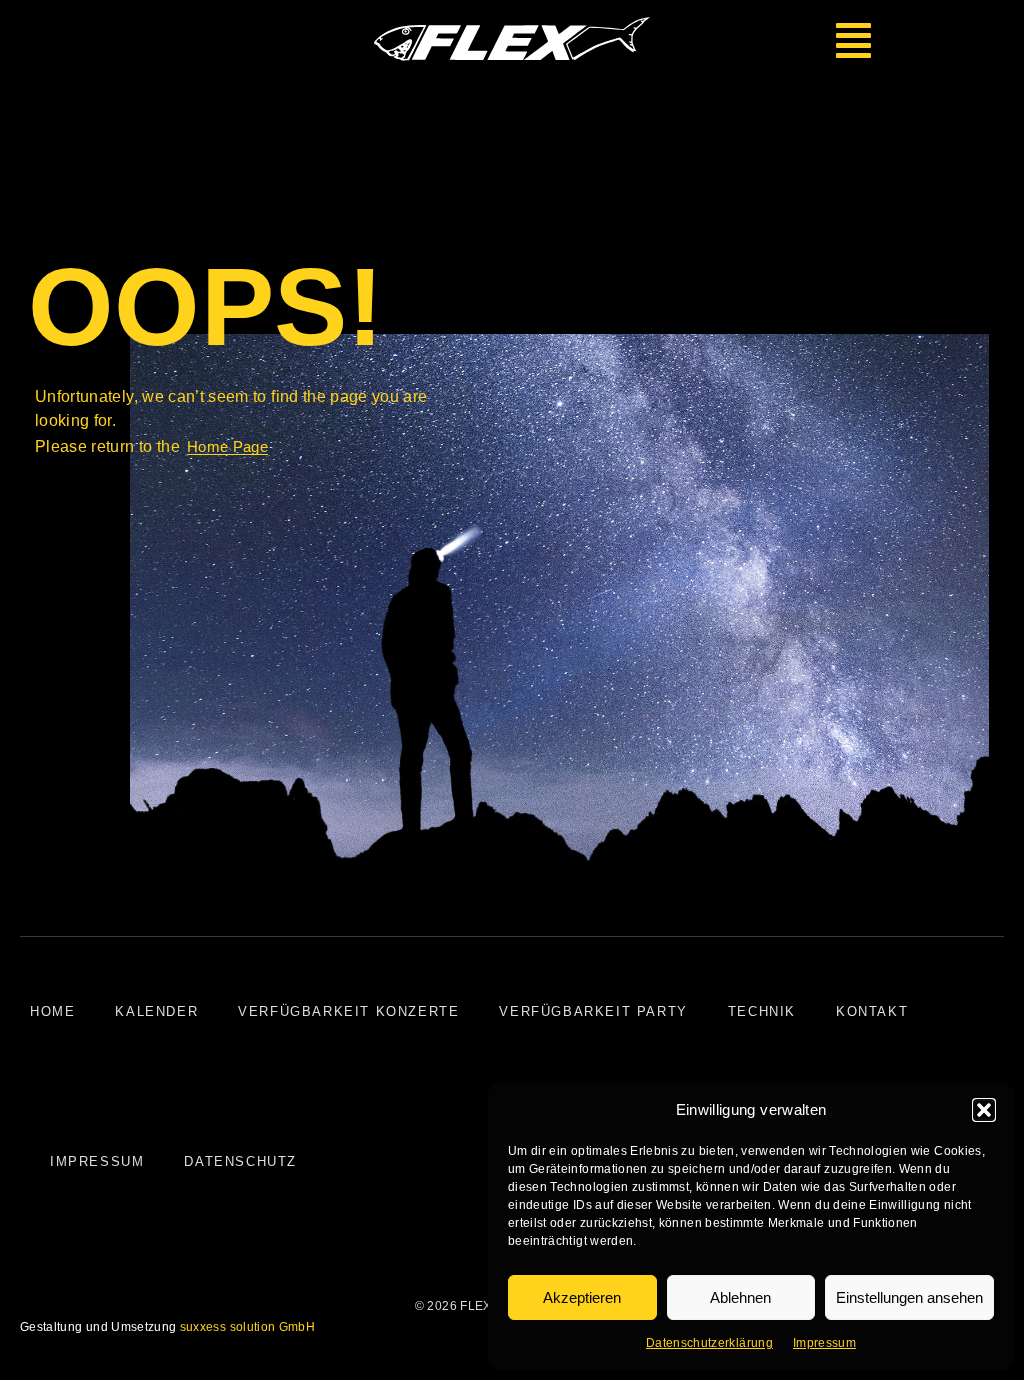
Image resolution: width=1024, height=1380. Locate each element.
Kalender (156, 1011)
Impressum (824, 1343)
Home (52, 1011)
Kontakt (872, 1011)
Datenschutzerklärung (709, 1343)
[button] (984, 1110)
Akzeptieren (582, 1297)
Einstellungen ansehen (909, 1297)
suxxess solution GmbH (247, 1327)
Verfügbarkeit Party (593, 1011)
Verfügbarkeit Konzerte (348, 1011)
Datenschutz (240, 1161)
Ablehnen (740, 1297)
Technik (762, 1011)
